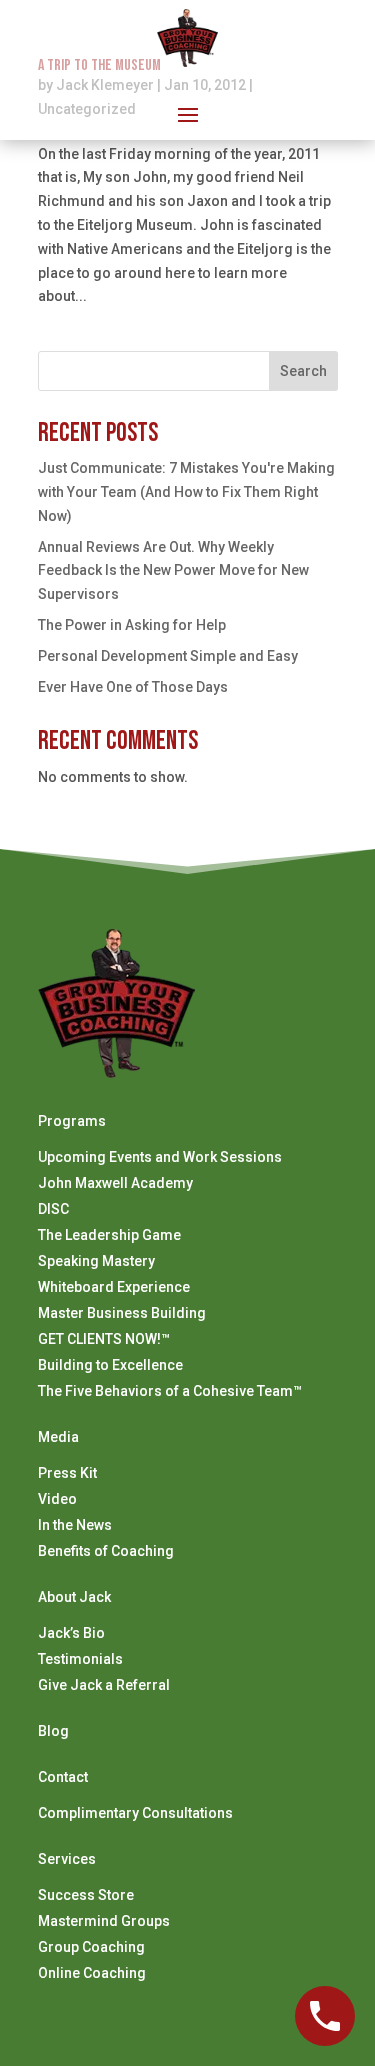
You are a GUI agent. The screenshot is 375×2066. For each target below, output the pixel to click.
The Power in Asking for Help (132, 625)
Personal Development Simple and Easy (168, 656)
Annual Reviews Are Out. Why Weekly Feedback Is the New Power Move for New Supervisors (173, 571)
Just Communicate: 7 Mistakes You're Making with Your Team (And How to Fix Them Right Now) (186, 492)
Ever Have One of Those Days (133, 687)
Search (303, 371)
